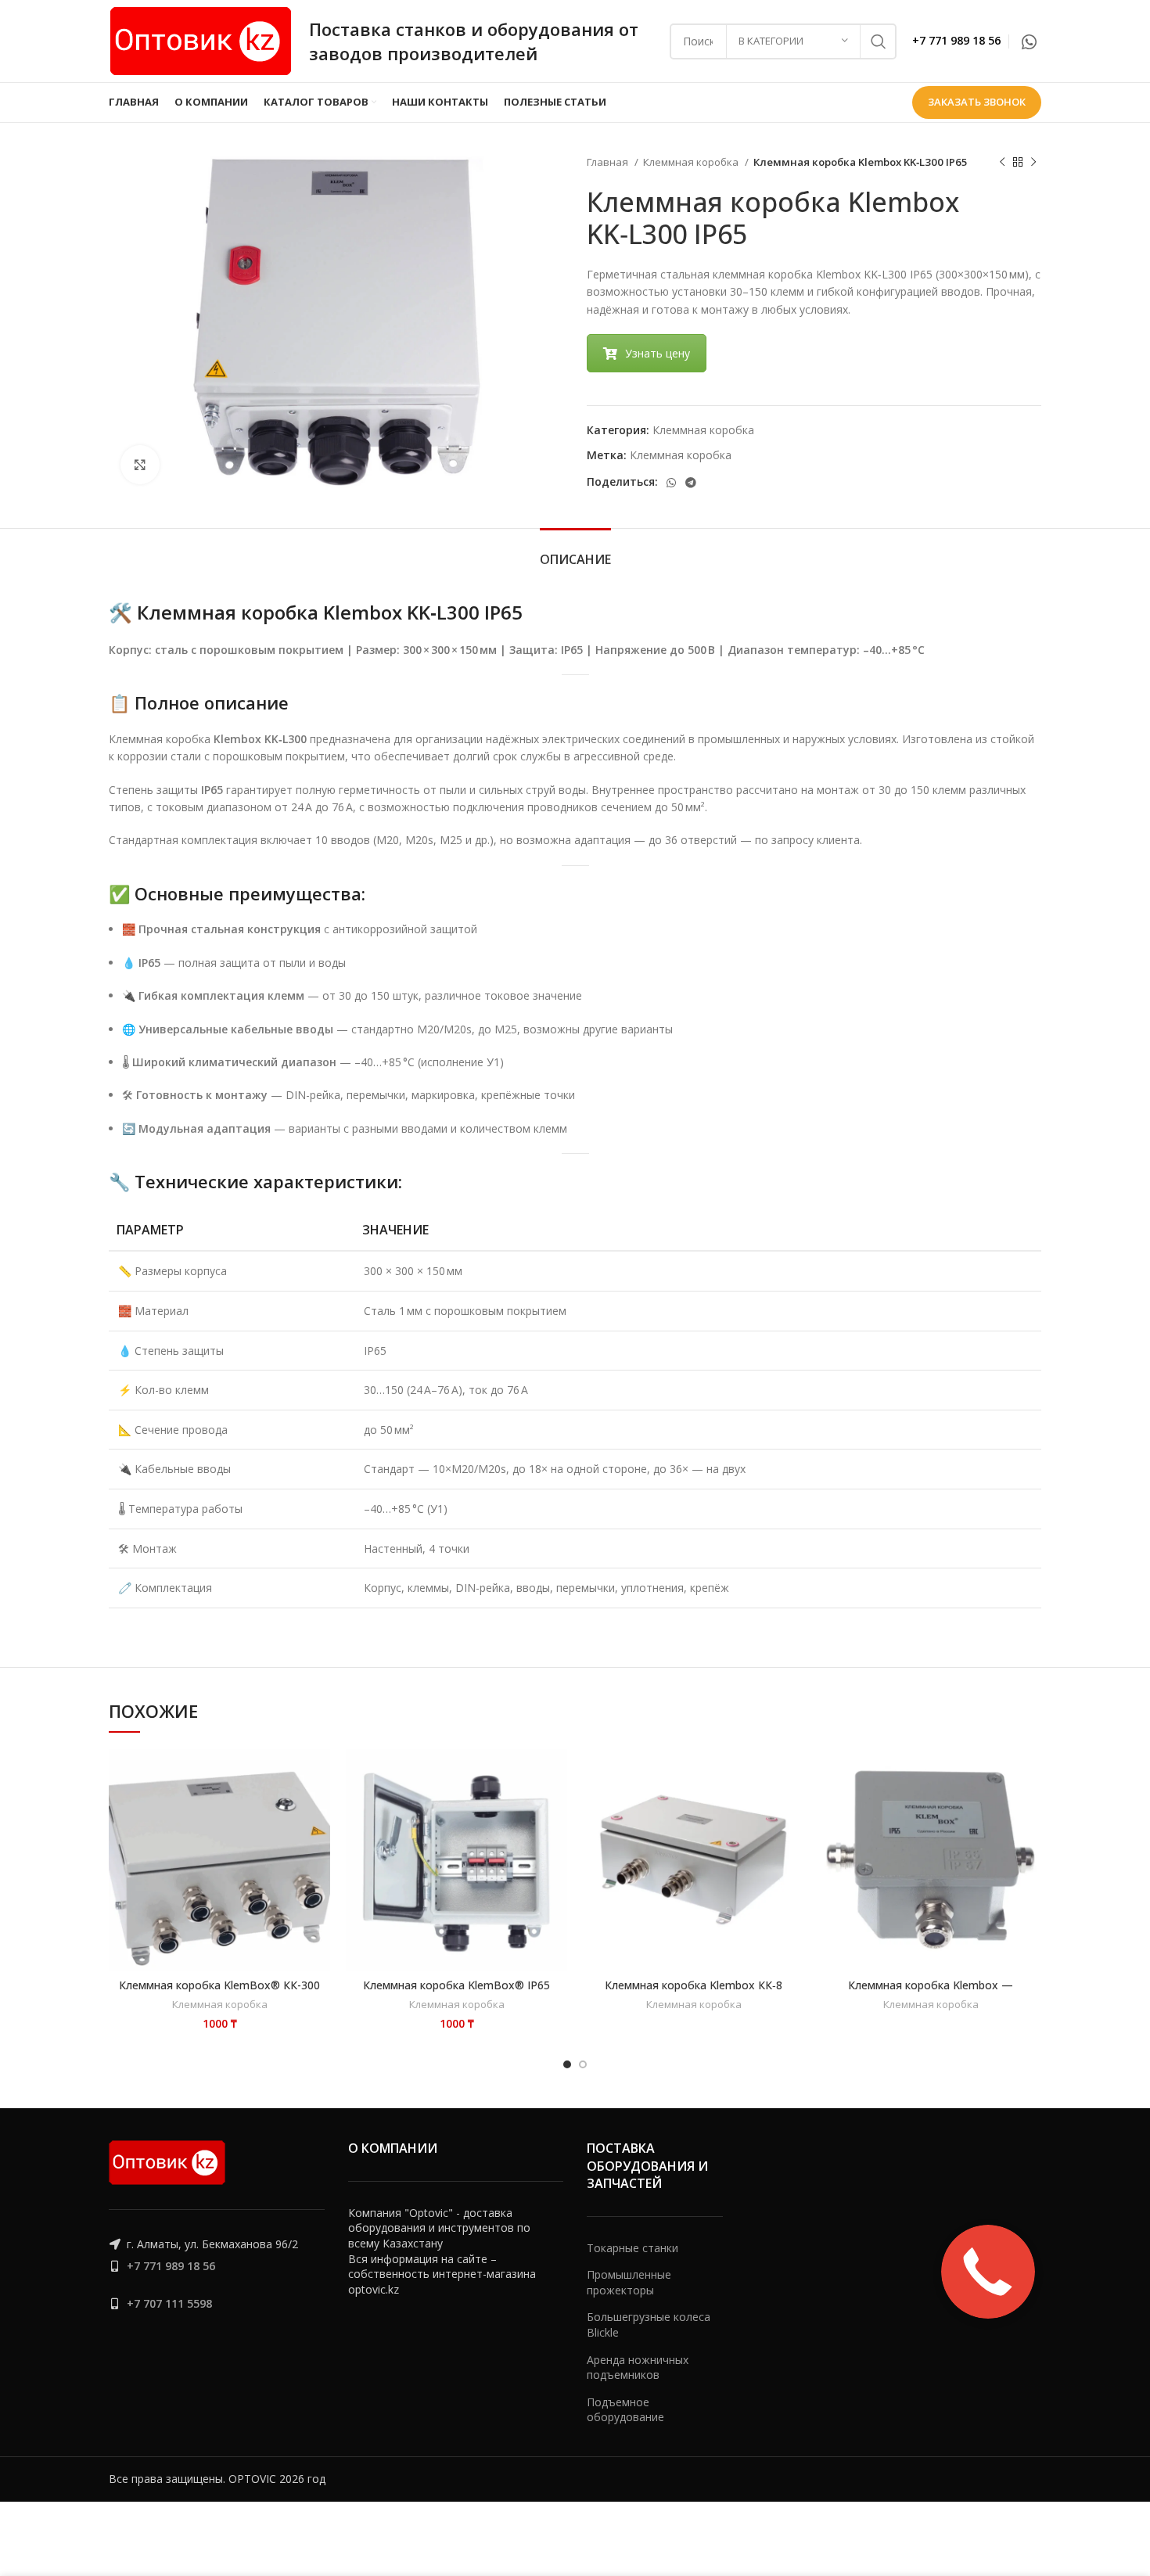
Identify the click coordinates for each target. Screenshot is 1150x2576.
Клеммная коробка (692, 162)
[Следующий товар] (1033, 163)
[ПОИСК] (879, 41)
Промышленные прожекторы (629, 2282)
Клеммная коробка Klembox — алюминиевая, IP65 (931, 1992)
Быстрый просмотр (249, 1807)
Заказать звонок (977, 102)
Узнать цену (658, 353)
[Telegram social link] (691, 483)
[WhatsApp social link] (1029, 41)
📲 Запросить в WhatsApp (249, 1773)
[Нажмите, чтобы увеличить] (140, 465)
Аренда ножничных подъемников (638, 2368)
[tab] (575, 552)
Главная (609, 162)
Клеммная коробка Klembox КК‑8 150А (694, 1992)
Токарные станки (632, 2248)
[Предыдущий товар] (1002, 163)
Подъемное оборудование (625, 2410)
